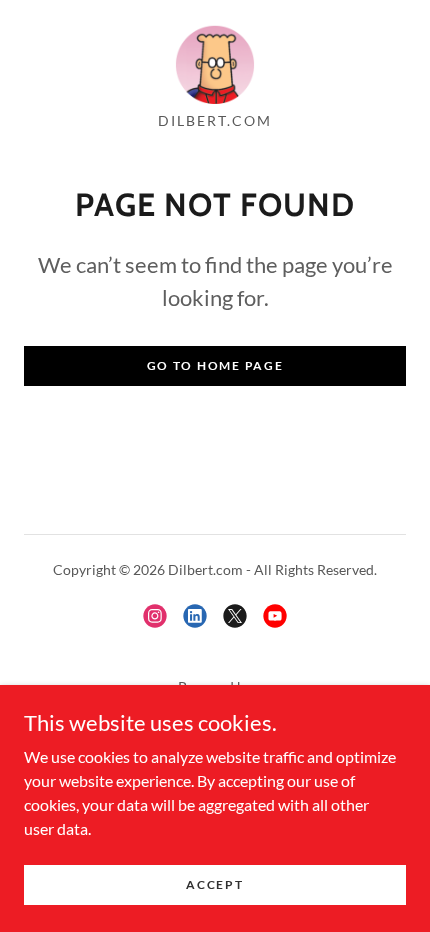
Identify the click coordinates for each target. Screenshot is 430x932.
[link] (215, 64)
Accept (214, 884)
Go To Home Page (215, 365)
